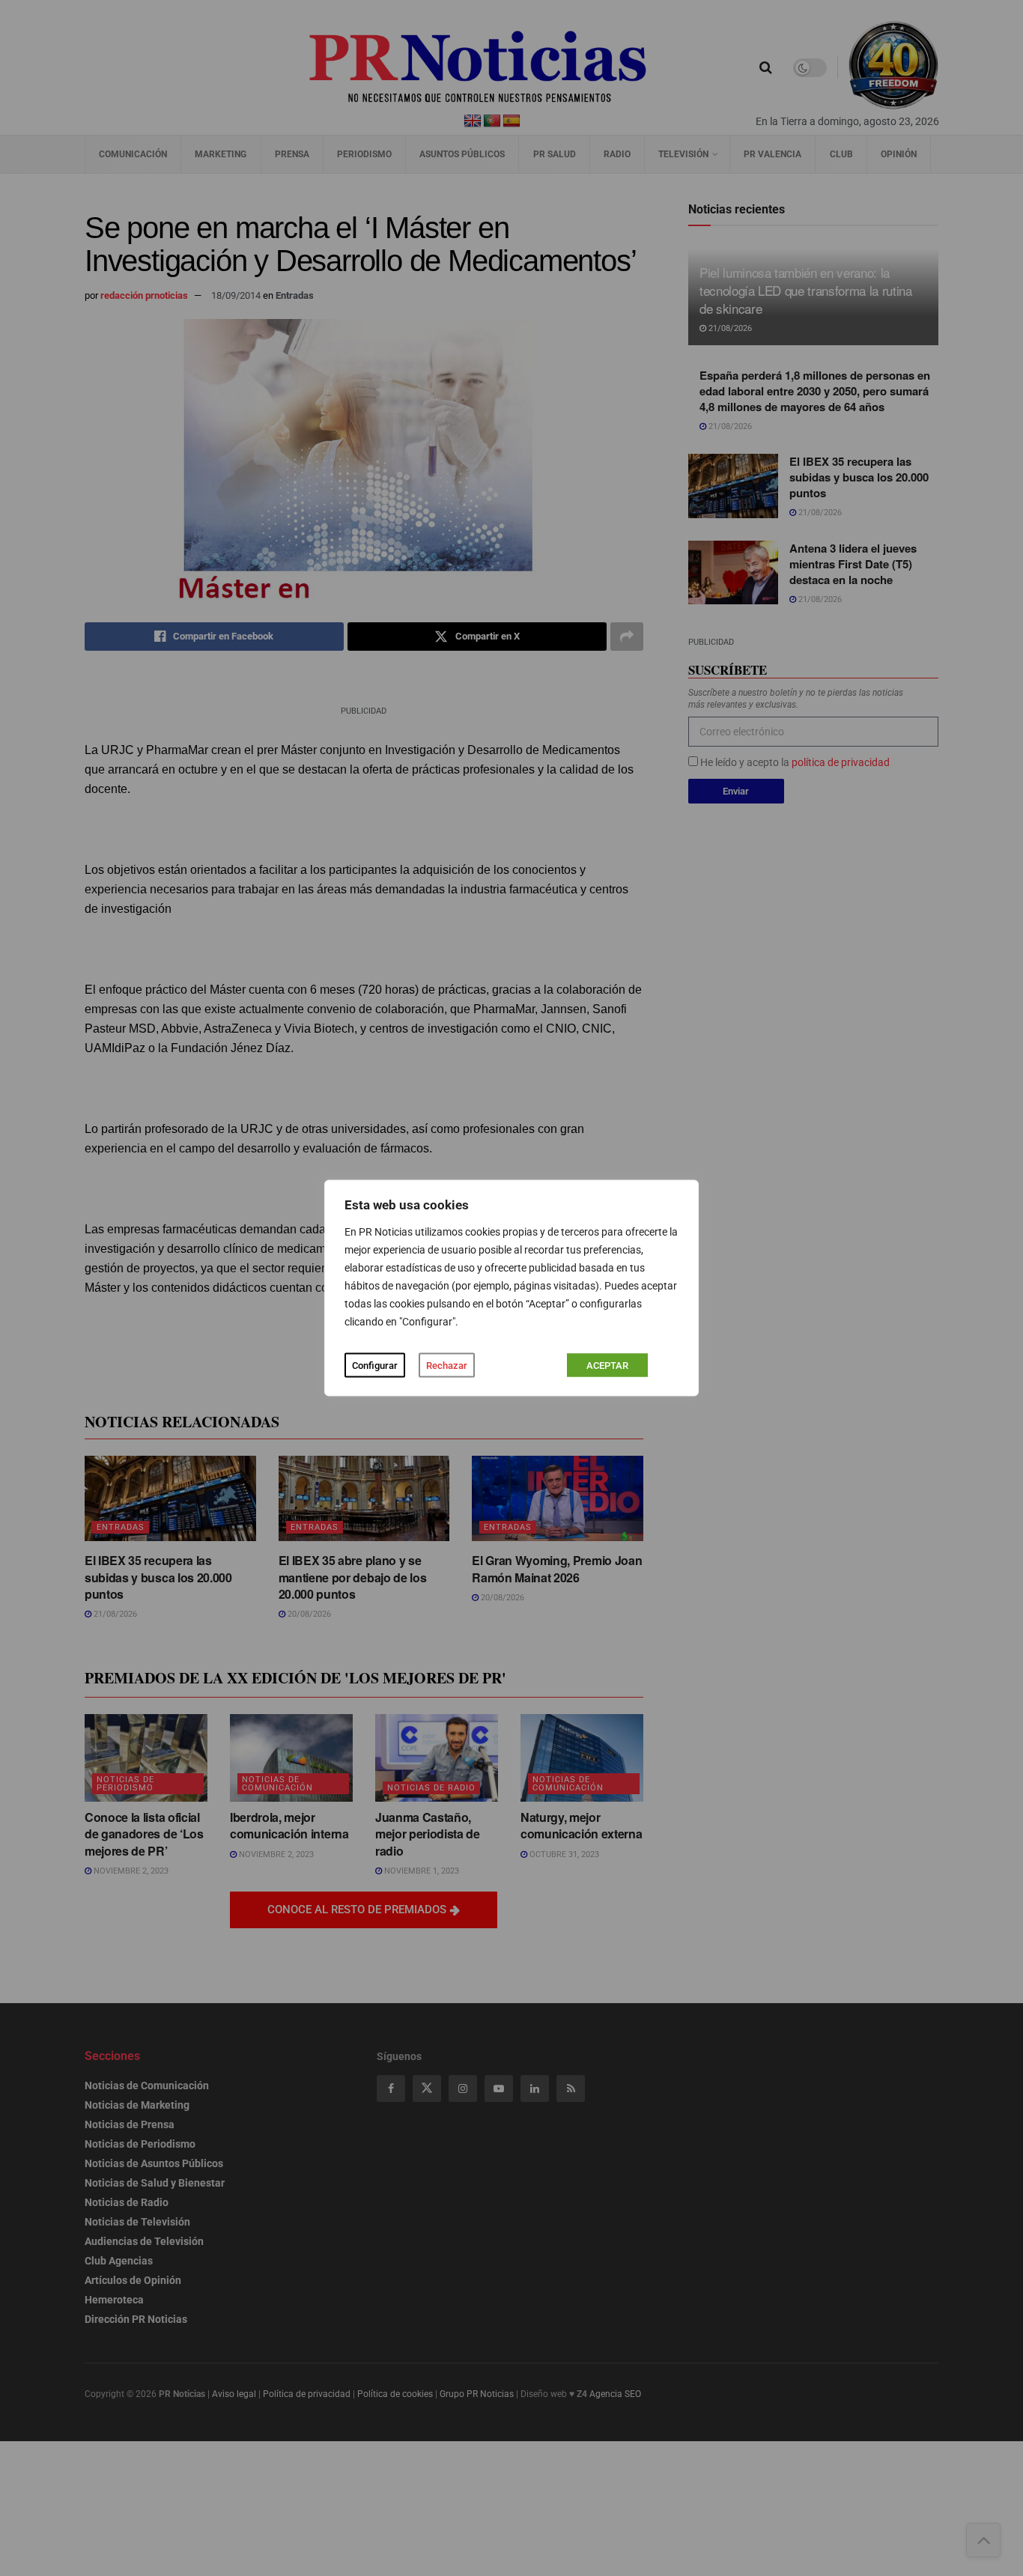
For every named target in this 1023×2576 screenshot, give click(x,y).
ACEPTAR (607, 1366)
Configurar (375, 1366)
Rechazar (447, 1366)
